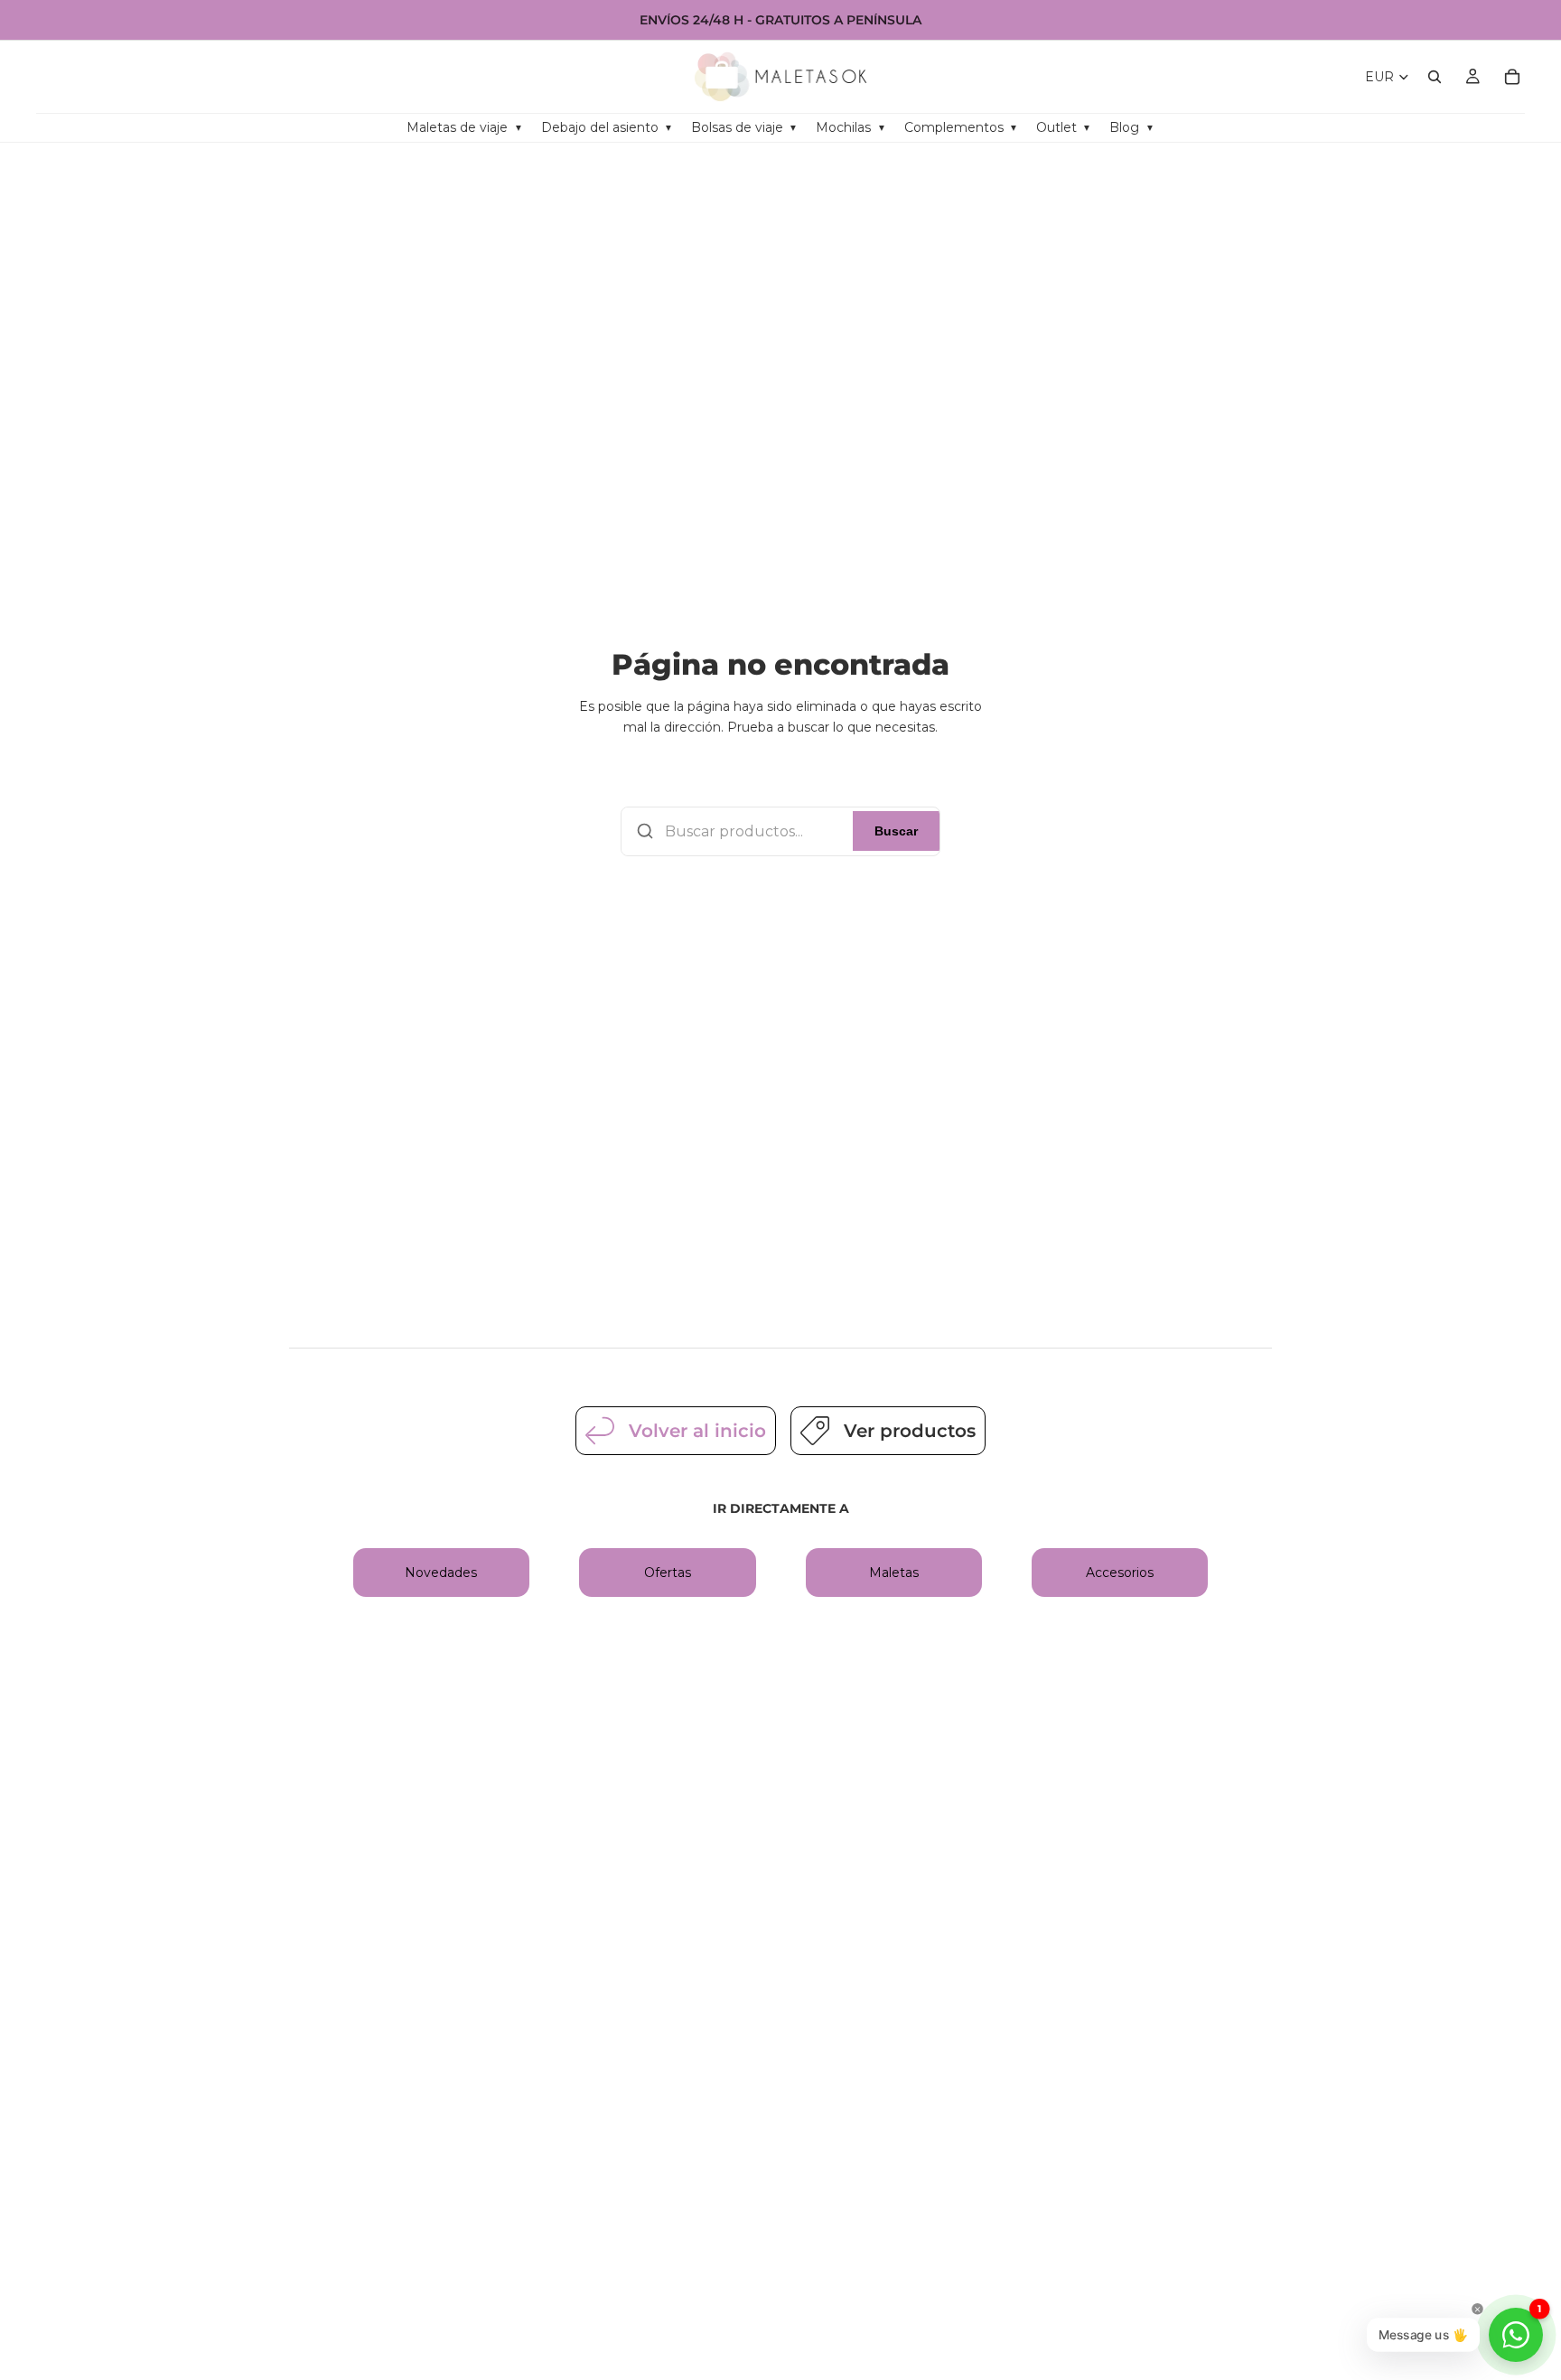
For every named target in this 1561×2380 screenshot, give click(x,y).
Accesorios (1120, 1573)
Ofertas (668, 1573)
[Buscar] (1435, 77)
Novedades (441, 1573)
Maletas (894, 1573)
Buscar (896, 831)
